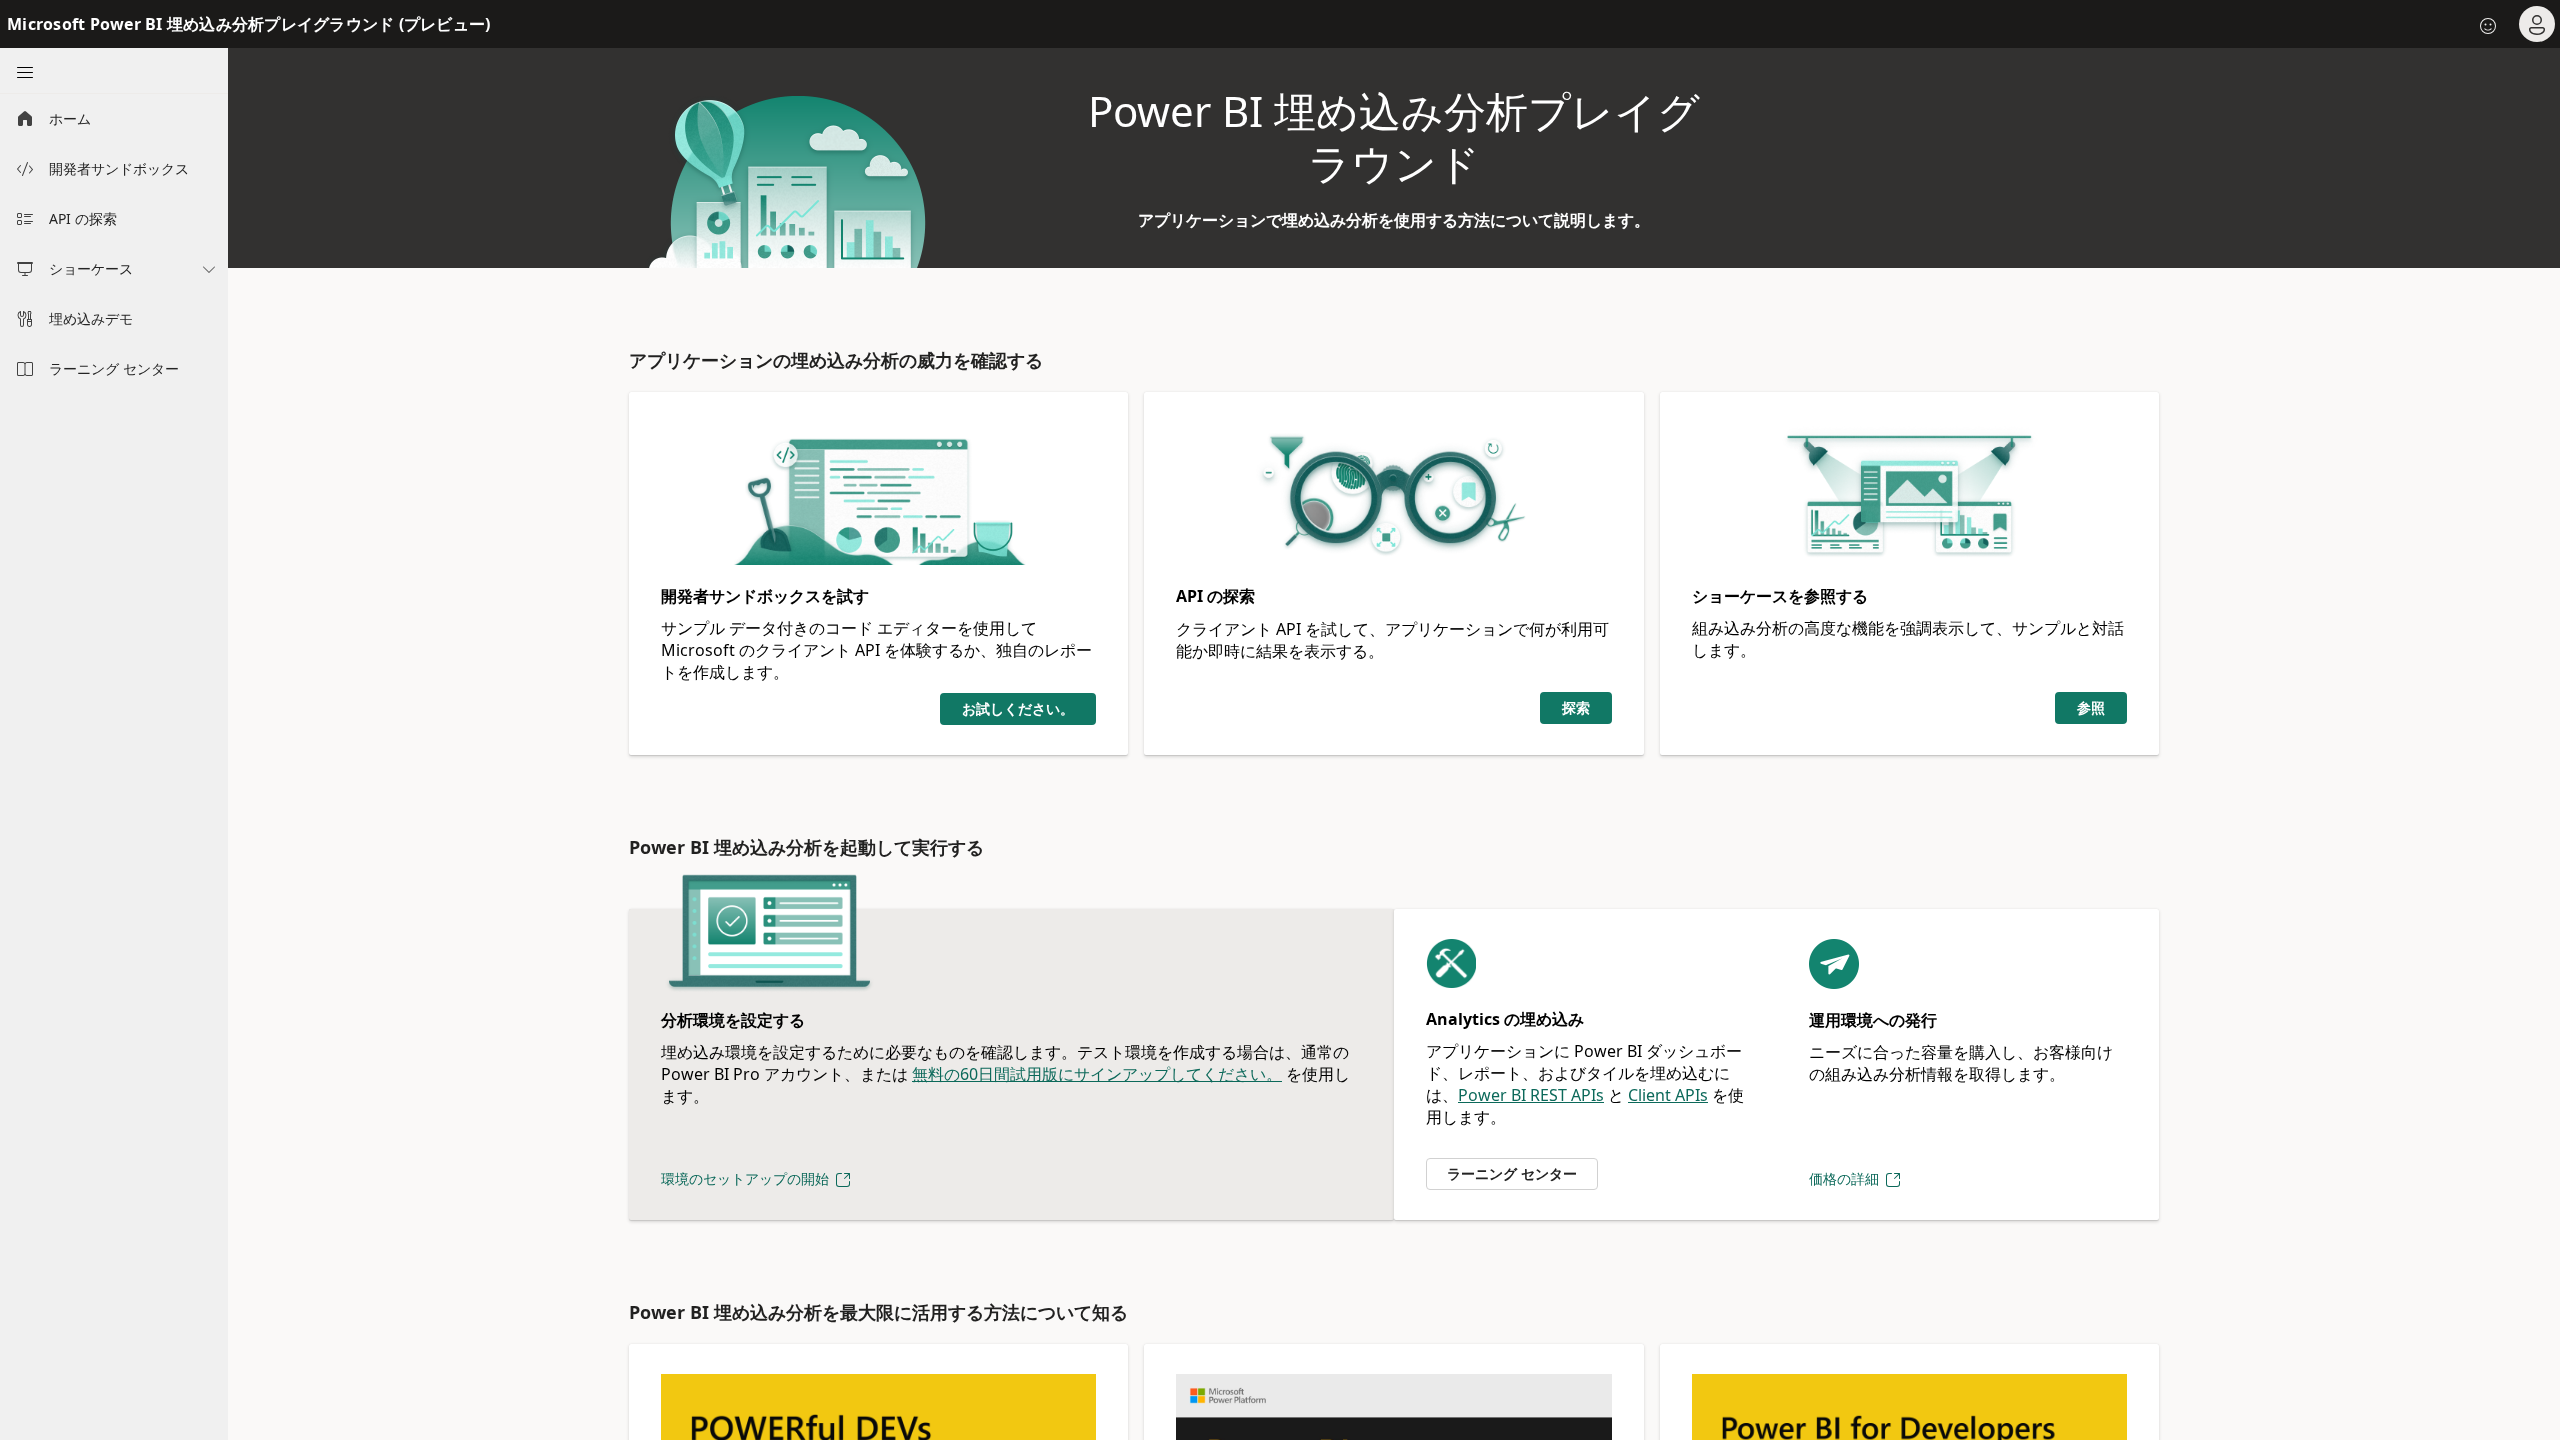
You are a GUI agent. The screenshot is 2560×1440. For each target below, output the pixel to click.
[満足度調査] (2488, 24)
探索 (1576, 707)
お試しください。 (1018, 708)
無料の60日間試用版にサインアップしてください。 (1097, 1074)
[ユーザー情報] (2536, 24)
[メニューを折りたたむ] (24, 70)
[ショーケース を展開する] (209, 269)
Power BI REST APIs (1531, 1095)
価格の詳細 (1846, 1178)
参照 (2091, 707)
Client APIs (1668, 1095)
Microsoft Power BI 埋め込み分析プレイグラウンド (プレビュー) (248, 24)
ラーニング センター (1512, 1173)
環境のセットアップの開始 (747, 1178)
